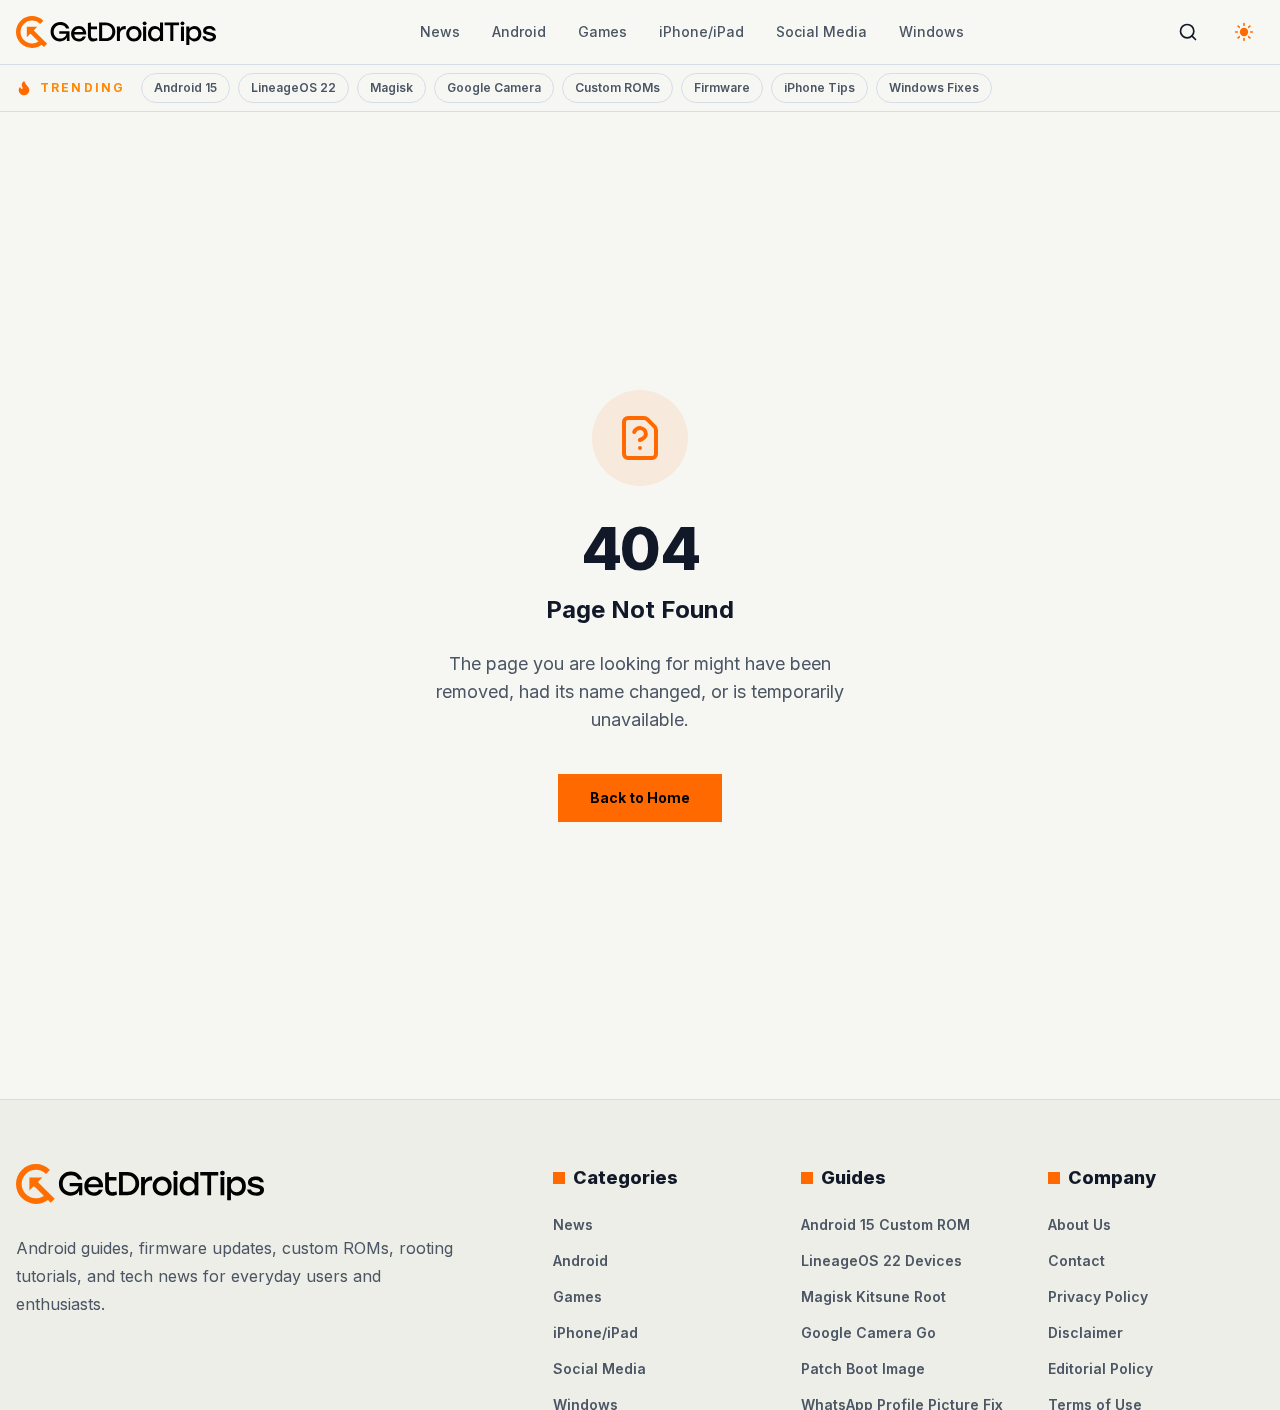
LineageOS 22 (293, 87)
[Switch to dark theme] (1244, 32)
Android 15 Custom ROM (885, 1224)
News (440, 31)
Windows (931, 31)
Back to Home (640, 797)
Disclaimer (1085, 1332)
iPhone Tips (819, 87)
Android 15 (185, 87)
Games (602, 31)
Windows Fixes (934, 87)
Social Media (821, 31)
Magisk (391, 87)
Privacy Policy (1098, 1296)
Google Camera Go (868, 1332)
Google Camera (494, 87)
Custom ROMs (617, 87)
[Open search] (1188, 32)
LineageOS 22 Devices (881, 1260)
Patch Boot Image (863, 1368)
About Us (1079, 1224)
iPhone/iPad (701, 31)
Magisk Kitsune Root (873, 1296)
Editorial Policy (1100, 1368)
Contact (1076, 1260)
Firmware (722, 87)
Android (519, 31)
